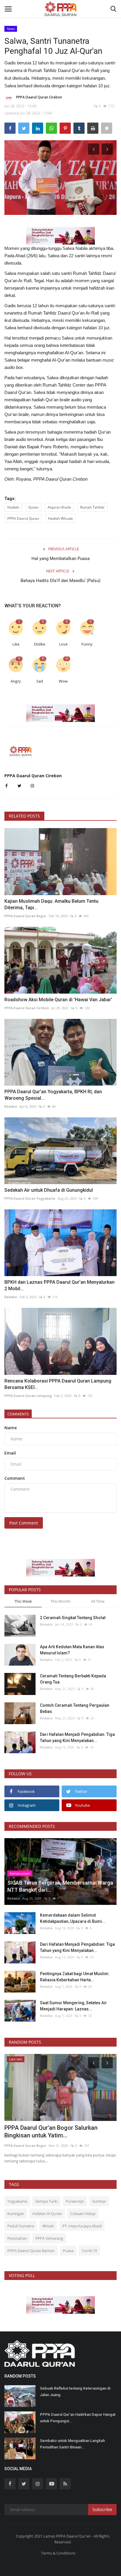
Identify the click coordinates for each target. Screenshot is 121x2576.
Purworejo (75, 2201)
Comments (18, 1414)
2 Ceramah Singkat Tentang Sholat (73, 1618)
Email (10, 1453)
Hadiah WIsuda (60, 518)
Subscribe (102, 2509)
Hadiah (13, 507)
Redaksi (11, 1106)
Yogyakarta (17, 2201)
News (11, 29)
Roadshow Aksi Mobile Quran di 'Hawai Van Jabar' (58, 1000)
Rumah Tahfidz (92, 507)
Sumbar (99, 2201)
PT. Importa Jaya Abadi (82, 2226)
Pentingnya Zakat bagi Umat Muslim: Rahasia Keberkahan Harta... (75, 1977)
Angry (16, 681)
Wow (63, 681)
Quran (33, 507)
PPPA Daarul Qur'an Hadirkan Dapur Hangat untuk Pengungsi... (78, 2418)
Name (11, 1428)
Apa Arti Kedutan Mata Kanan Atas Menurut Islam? (72, 1650)
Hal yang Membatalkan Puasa (60, 559)
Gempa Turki (46, 2201)
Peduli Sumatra (21, 2226)
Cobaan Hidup (83, 2214)
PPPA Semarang (49, 2238)
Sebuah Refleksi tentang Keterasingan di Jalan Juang (75, 2392)
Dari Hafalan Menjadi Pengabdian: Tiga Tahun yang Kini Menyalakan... (77, 1737)
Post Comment (24, 1523)
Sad (40, 681)
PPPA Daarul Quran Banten (31, 2251)
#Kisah (48, 2226)
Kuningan (16, 2214)
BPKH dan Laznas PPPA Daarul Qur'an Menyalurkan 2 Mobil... (59, 1285)
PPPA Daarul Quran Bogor (25, 916)
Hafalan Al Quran (47, 2214)
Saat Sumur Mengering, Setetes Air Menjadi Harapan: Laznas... (73, 2006)
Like (16, 644)
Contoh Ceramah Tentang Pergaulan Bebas (75, 1708)
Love (63, 644)
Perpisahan (17, 2238)
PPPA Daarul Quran (23, 518)
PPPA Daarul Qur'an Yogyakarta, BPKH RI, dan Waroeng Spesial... (53, 1095)
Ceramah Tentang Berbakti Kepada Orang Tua (73, 1679)
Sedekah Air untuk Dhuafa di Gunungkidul (49, 1190)
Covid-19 (89, 2251)
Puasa (68, 2251)
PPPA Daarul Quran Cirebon (39, 97)
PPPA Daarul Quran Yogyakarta (30, 1198)
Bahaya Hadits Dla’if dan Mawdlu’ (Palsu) (60, 581)
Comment (15, 1478)
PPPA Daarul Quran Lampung (28, 1396)
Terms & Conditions (58, 2553)
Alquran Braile (59, 507)
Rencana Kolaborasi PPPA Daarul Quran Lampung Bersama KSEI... (58, 1384)
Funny (87, 644)
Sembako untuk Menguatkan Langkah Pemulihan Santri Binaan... (72, 2444)
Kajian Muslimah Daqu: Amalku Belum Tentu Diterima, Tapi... (51, 904)
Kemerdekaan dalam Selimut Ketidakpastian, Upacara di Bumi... (73, 1918)
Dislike (40, 644)
